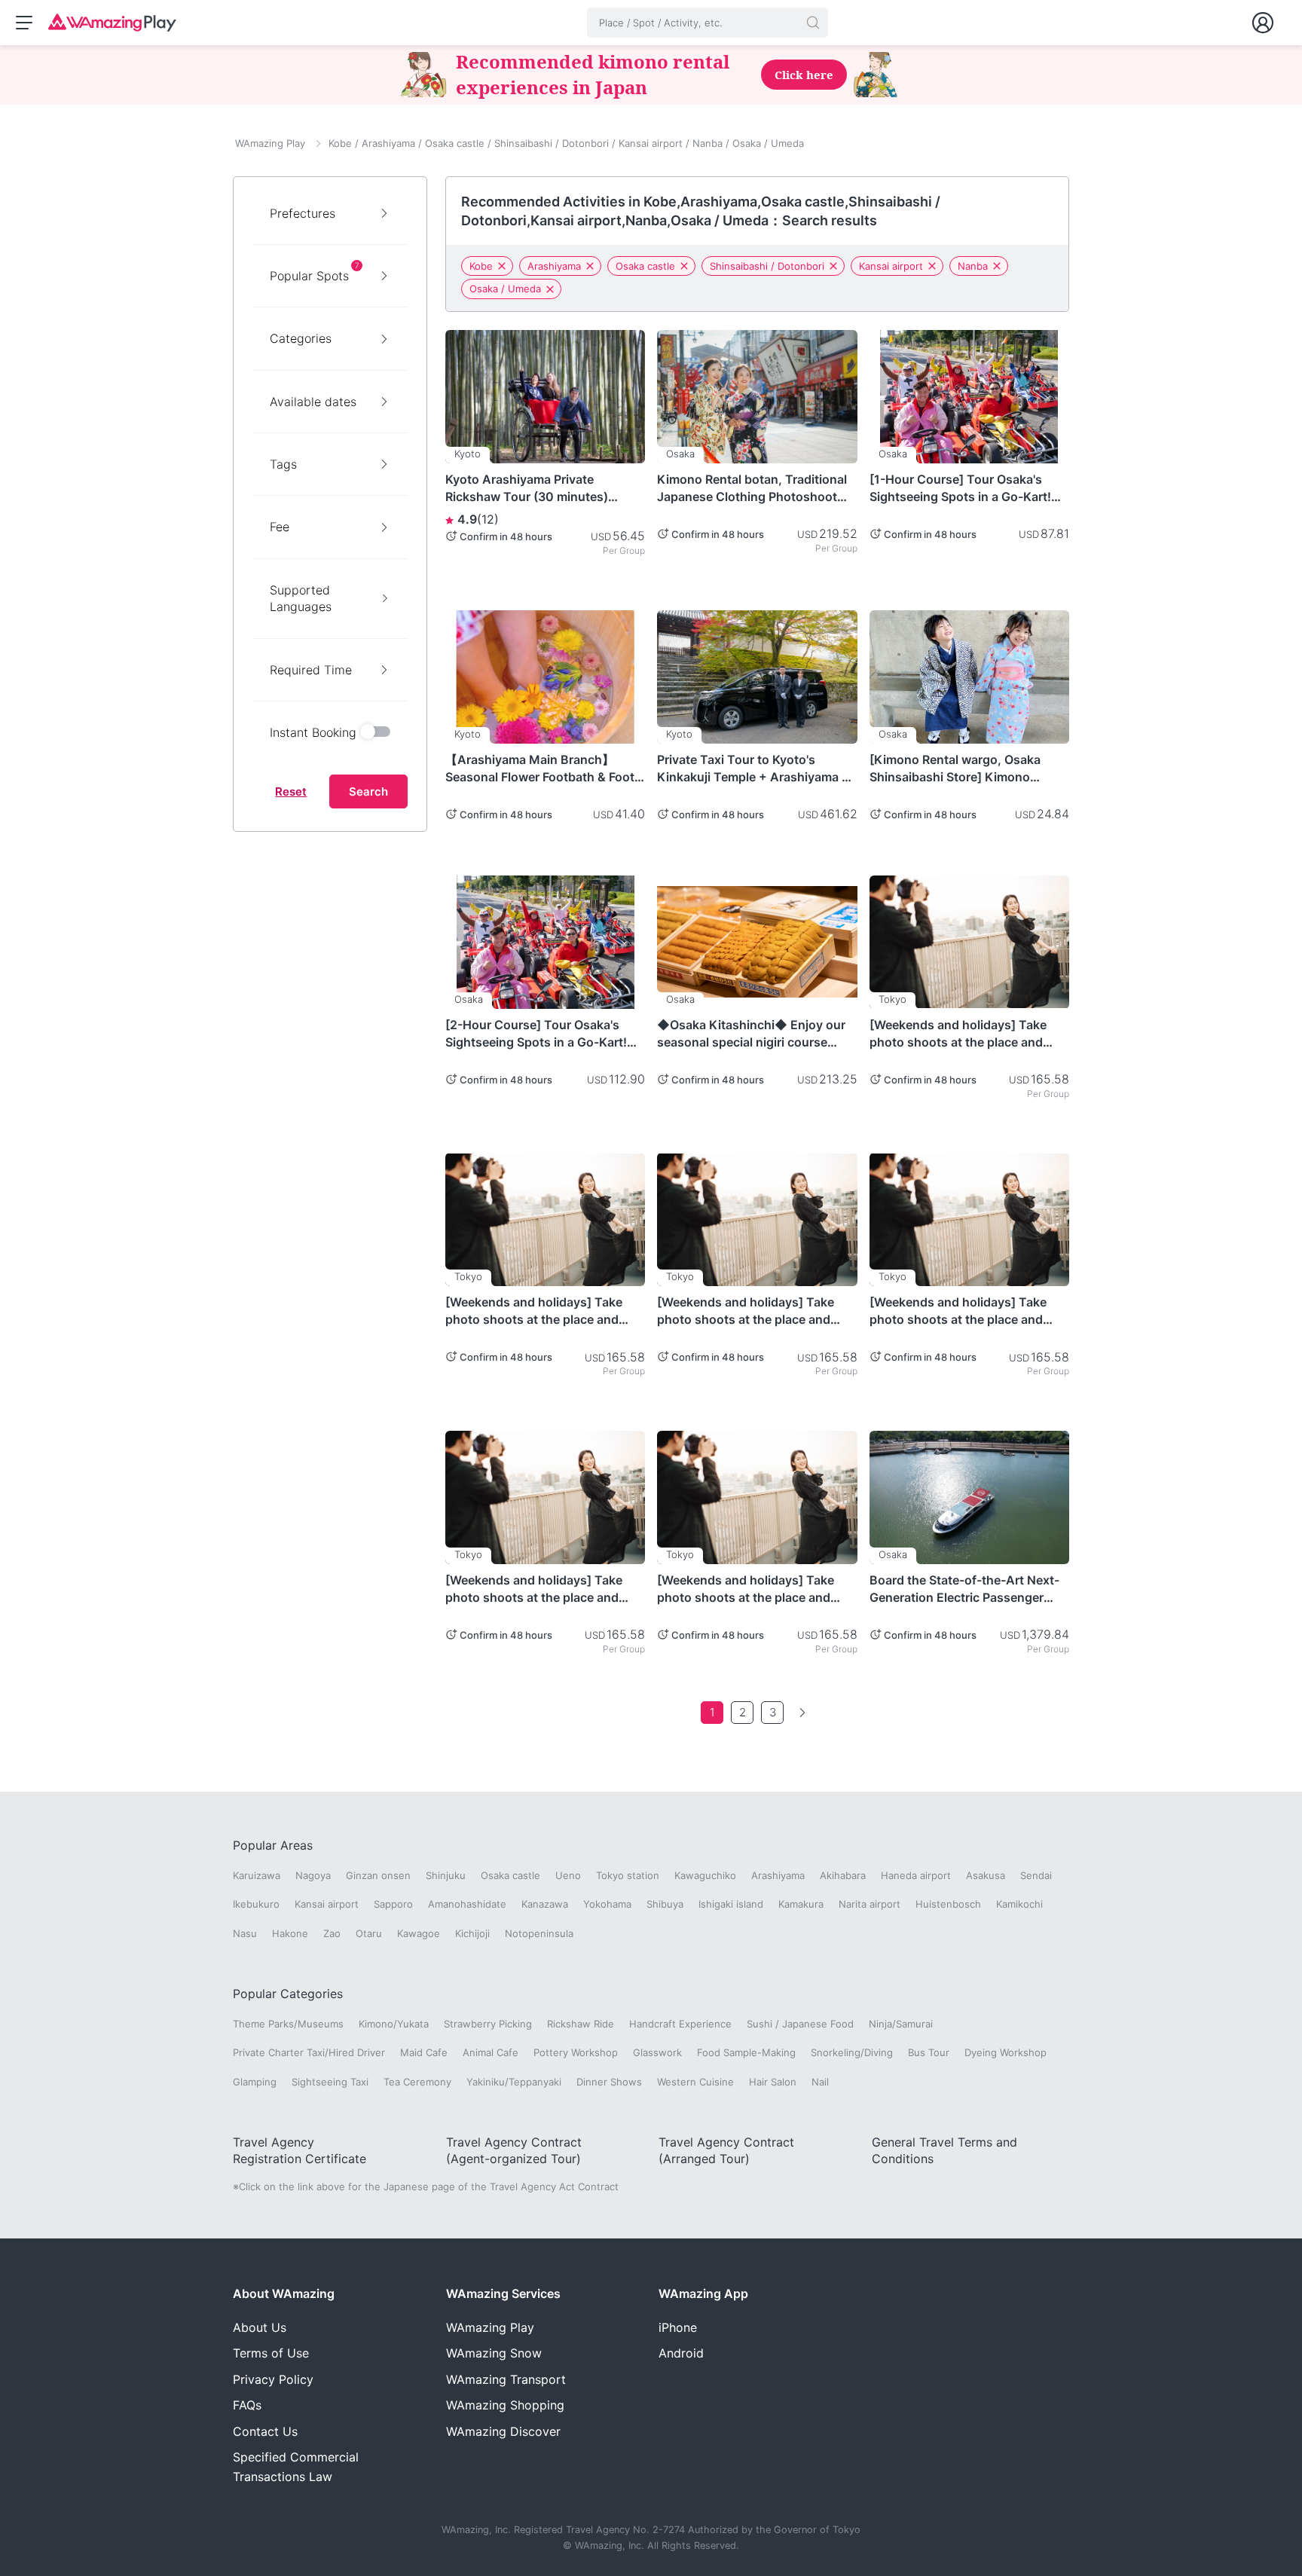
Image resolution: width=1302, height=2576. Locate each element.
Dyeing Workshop (1006, 2052)
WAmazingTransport (506, 2379)
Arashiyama (554, 266)
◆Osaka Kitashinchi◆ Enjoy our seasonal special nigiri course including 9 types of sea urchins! (751, 1034)
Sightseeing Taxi (330, 2082)
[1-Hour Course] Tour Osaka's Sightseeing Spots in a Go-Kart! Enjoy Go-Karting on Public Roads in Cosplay (967, 488)
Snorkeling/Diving (852, 2052)
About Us (260, 2327)
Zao (332, 1933)
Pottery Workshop (576, 2052)
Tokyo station (628, 1875)
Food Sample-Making (746, 2052)
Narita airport (870, 1904)
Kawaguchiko (705, 1875)
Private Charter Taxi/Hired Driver (309, 2052)
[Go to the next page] (802, 1713)
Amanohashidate (467, 1904)
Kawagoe (419, 1933)
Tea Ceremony (417, 2082)
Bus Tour (929, 2052)
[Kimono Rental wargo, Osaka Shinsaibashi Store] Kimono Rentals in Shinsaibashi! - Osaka (962, 769)
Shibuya (665, 1904)
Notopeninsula (539, 1933)
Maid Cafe (424, 2052)
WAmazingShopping (505, 2405)
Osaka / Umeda (505, 289)
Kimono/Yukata (394, 2024)
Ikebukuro (256, 1904)
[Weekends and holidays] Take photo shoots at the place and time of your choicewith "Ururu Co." (958, 1034)
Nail (820, 2082)
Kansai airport (891, 266)
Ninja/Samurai (901, 2024)
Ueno (568, 1875)
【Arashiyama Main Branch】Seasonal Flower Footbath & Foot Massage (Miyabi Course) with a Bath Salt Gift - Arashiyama (540, 769)
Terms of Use (271, 2353)
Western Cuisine (695, 2082)
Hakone (290, 1933)
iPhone (678, 2327)
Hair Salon (773, 2082)
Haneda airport (916, 1875)
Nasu (245, 1933)
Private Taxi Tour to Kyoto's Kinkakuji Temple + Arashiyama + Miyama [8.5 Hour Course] (753, 769)
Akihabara (843, 1875)
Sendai (1036, 1875)
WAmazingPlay (490, 2327)
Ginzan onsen (378, 1875)
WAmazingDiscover (503, 2431)
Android (681, 2353)
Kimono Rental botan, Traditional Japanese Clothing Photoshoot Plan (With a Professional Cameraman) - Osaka (752, 488)
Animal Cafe (491, 2052)
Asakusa (986, 1875)
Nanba (973, 266)
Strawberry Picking (488, 2024)
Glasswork (657, 2052)
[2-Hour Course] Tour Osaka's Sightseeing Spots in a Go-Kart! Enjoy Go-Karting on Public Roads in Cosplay (543, 1034)
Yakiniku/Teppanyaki (514, 2082)
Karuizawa (257, 1875)
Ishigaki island (731, 1904)
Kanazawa (545, 1904)
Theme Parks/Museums (288, 2024)
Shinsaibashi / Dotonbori (767, 266)
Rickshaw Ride (581, 2024)
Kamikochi (1019, 1904)
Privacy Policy (273, 2379)
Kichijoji (472, 1933)
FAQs (247, 2405)
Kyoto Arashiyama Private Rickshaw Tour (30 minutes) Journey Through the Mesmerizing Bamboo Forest (528, 488)
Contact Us (265, 2431)
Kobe (481, 266)
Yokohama (607, 1904)
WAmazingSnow (494, 2353)
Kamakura (801, 1904)
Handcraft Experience (680, 2024)
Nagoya (313, 1875)
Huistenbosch (948, 1904)
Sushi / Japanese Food (800, 2024)
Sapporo (393, 1904)
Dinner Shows (609, 2082)
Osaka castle (645, 266)
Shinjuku (446, 1875)
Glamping (255, 2082)
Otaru (369, 1933)
